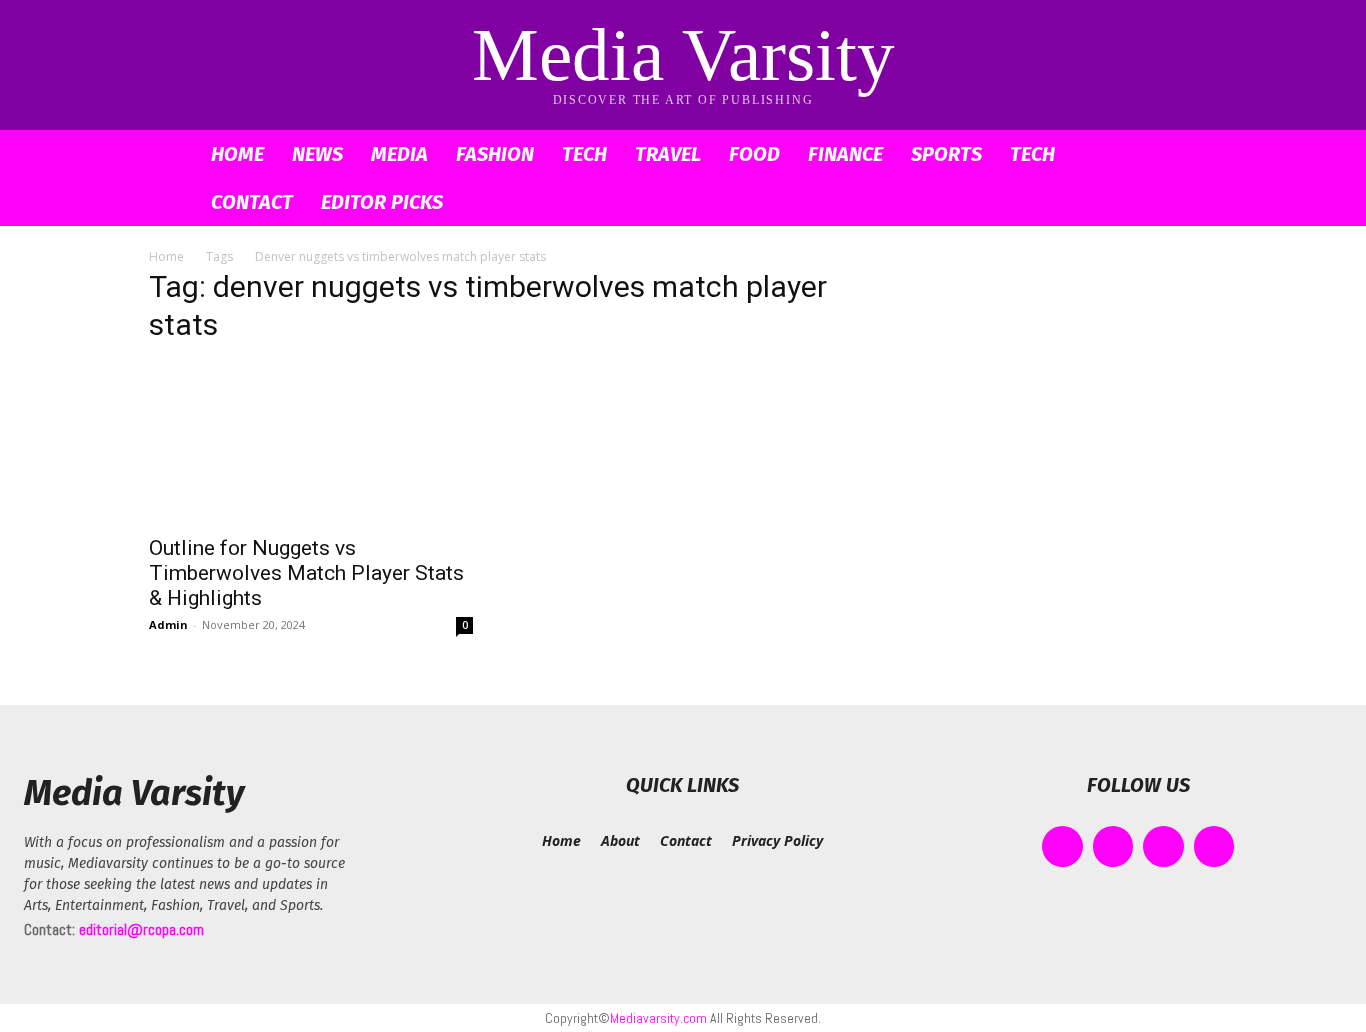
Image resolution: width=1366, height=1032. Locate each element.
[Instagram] (1113, 846)
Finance (845, 154)
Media (399, 154)
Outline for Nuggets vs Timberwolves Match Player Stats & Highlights (306, 573)
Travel (668, 154)
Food (754, 154)
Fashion (495, 154)
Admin (168, 624)
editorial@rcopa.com (141, 929)
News (317, 154)
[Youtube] (1214, 846)
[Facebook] (1062, 846)
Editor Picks (382, 202)
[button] (1193, 155)
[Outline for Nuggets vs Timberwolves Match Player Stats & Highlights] (311, 443)
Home (237, 154)
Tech (584, 154)
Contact (252, 202)
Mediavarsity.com (658, 1018)
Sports (946, 154)
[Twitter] (1163, 846)
